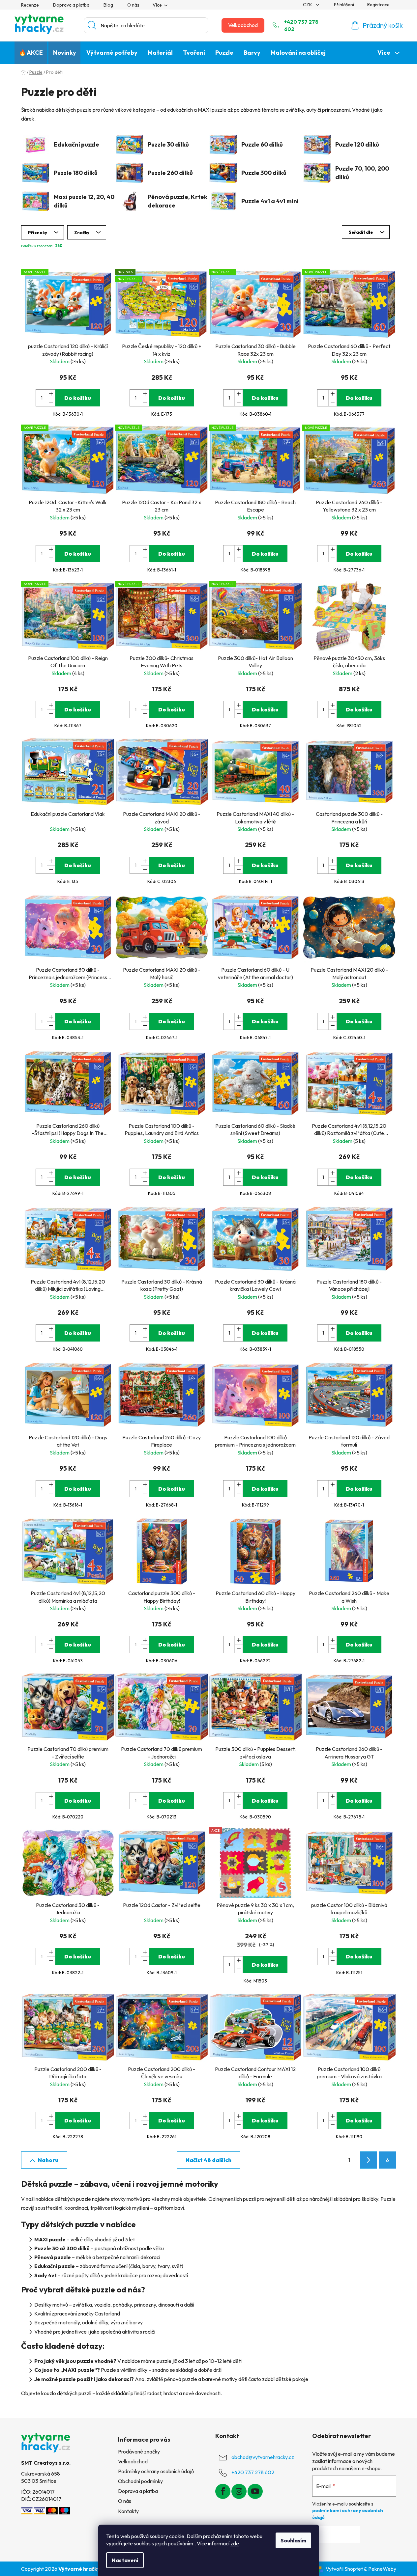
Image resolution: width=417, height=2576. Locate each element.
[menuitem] (31, 53)
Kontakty (128, 2511)
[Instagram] (239, 2491)
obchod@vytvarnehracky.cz (263, 2457)
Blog (108, 5)
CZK (308, 5)
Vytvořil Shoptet (344, 2569)
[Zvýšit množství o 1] (51, 394)
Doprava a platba (71, 5)
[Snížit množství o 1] (51, 402)
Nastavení (125, 2560)
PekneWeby (382, 2569)
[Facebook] (223, 2491)
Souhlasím (293, 2540)
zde (235, 2543)
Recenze (30, 5)
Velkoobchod (243, 25)
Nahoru (48, 2160)
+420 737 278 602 (301, 25)
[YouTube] (255, 2491)
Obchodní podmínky (140, 2481)
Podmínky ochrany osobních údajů (156, 2471)
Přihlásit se (336, 2534)
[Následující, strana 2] (369, 2160)
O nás (133, 5)
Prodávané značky (139, 2451)
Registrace (378, 5)
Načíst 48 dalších (208, 2160)
